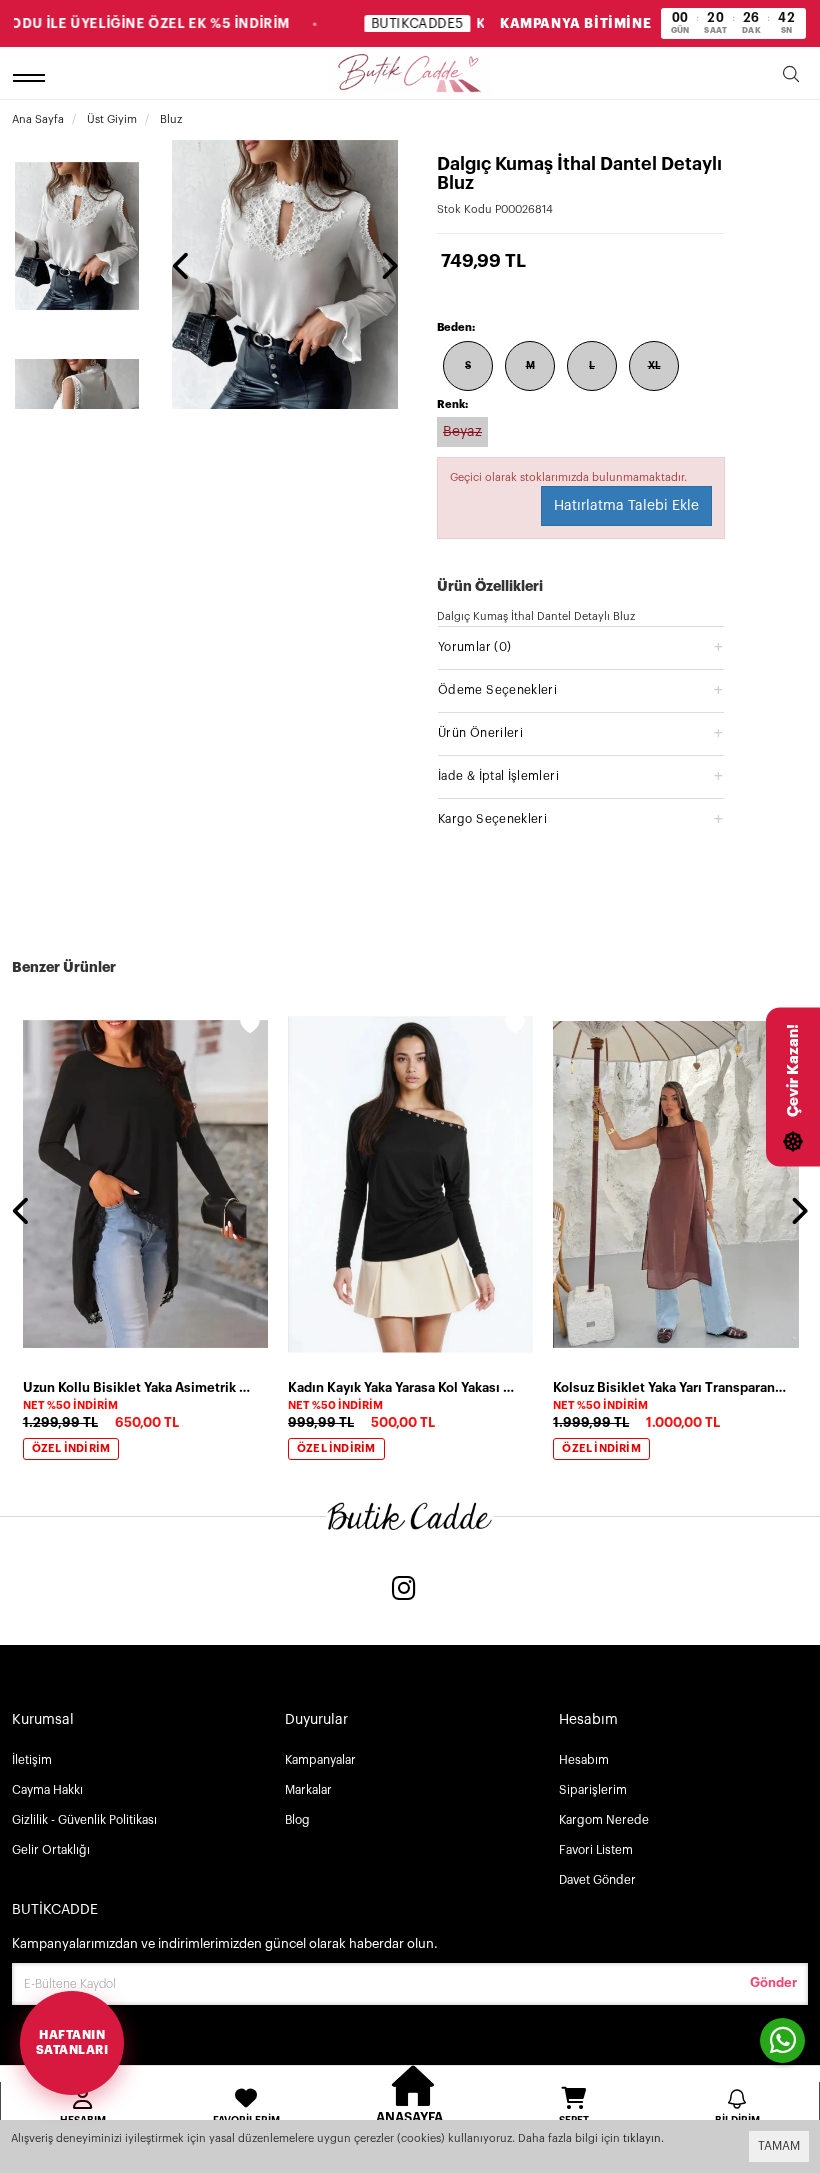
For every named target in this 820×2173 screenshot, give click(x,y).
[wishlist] (250, 1027)
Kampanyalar (320, 1760)
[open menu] (32, 77)
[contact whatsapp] (782, 2040)
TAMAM (779, 2146)
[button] (581, 646)
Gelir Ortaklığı (51, 1850)
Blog (297, 1820)
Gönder (773, 1982)
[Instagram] (404, 1590)
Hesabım (584, 1760)
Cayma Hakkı (47, 1790)
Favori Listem (596, 1850)
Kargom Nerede (604, 1820)
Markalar (308, 1790)
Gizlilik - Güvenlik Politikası (84, 1820)
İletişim (32, 1760)
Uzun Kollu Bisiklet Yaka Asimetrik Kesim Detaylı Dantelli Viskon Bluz (139, 1387)
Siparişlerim (593, 1790)
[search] (791, 77)
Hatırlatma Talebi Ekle (626, 506)
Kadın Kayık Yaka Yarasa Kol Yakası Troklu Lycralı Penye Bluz (404, 1387)
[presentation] (182, 268)
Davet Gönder (597, 1880)
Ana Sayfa (38, 119)
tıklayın (642, 2138)
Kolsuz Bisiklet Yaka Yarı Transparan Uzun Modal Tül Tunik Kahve (669, 1387)
